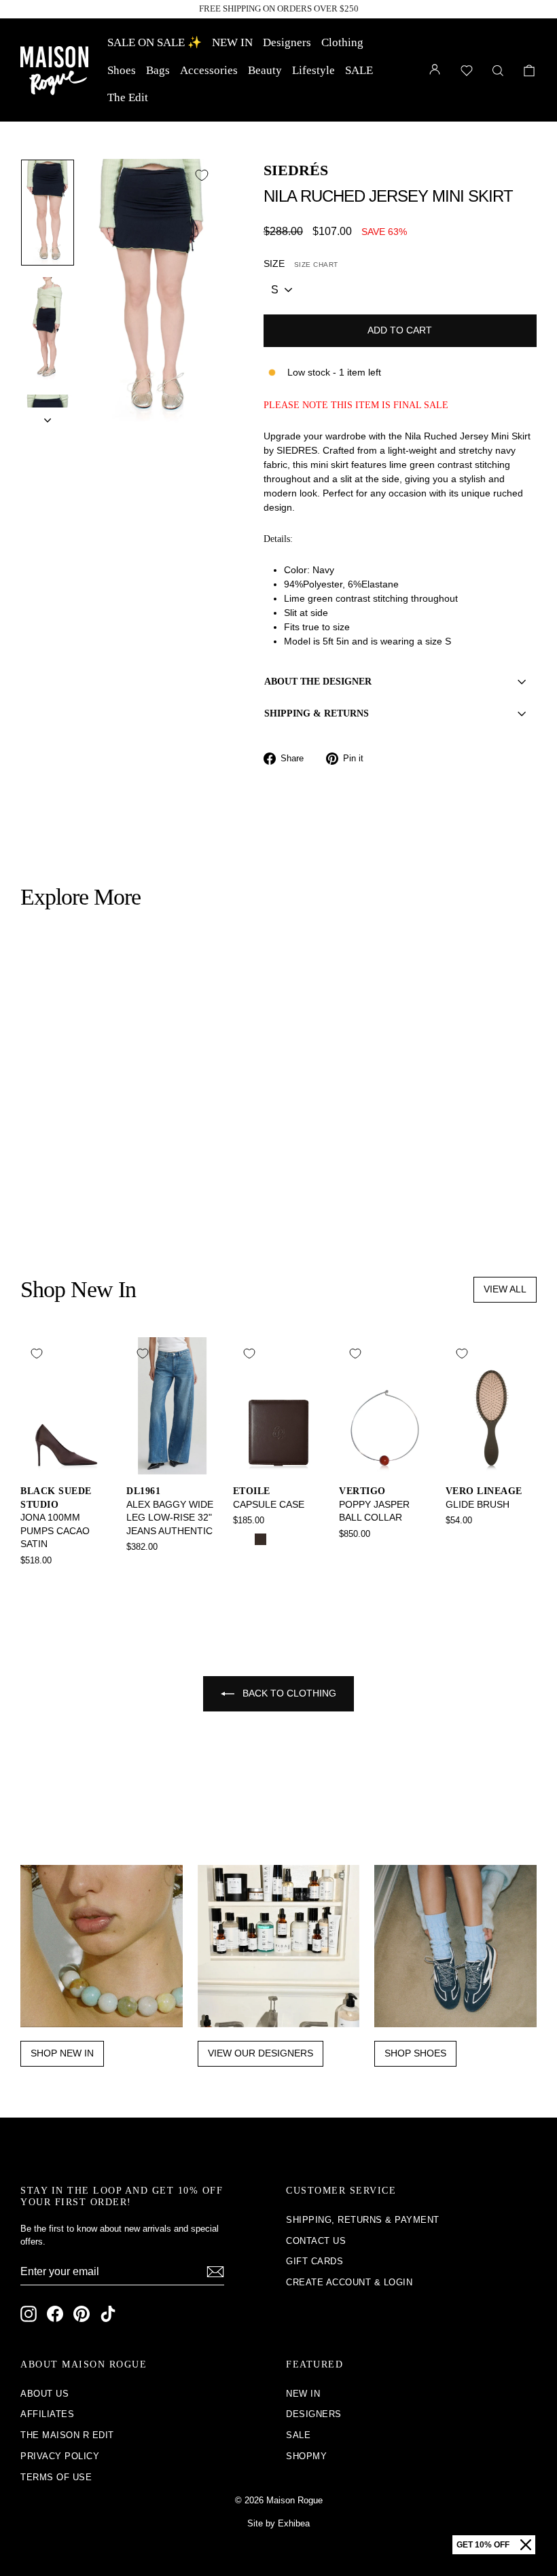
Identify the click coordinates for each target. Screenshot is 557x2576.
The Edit (128, 97)
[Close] (526, 2545)
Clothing (342, 42)
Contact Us (316, 2241)
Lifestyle (313, 70)
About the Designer (318, 682)
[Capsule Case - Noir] (242, 1539)
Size (301, 264)
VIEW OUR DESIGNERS (260, 2053)
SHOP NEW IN (62, 2053)
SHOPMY (306, 2456)
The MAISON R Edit (67, 2435)
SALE (359, 70)
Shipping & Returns (317, 713)
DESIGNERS (314, 2414)
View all (505, 1289)
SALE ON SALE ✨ (155, 42)
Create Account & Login (349, 2282)
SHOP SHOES (415, 2053)
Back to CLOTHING (288, 1693)
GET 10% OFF (483, 2545)
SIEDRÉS (296, 170)
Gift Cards (315, 2261)
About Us (44, 2394)
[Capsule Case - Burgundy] (279, 1539)
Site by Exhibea (278, 2523)
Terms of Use (56, 2477)
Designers (287, 42)
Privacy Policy (60, 2456)
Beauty (265, 70)
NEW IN (232, 42)
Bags (158, 70)
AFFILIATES (47, 2414)
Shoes (122, 70)
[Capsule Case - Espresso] (260, 1539)
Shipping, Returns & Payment (363, 2220)
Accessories (209, 70)
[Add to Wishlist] (202, 175)
